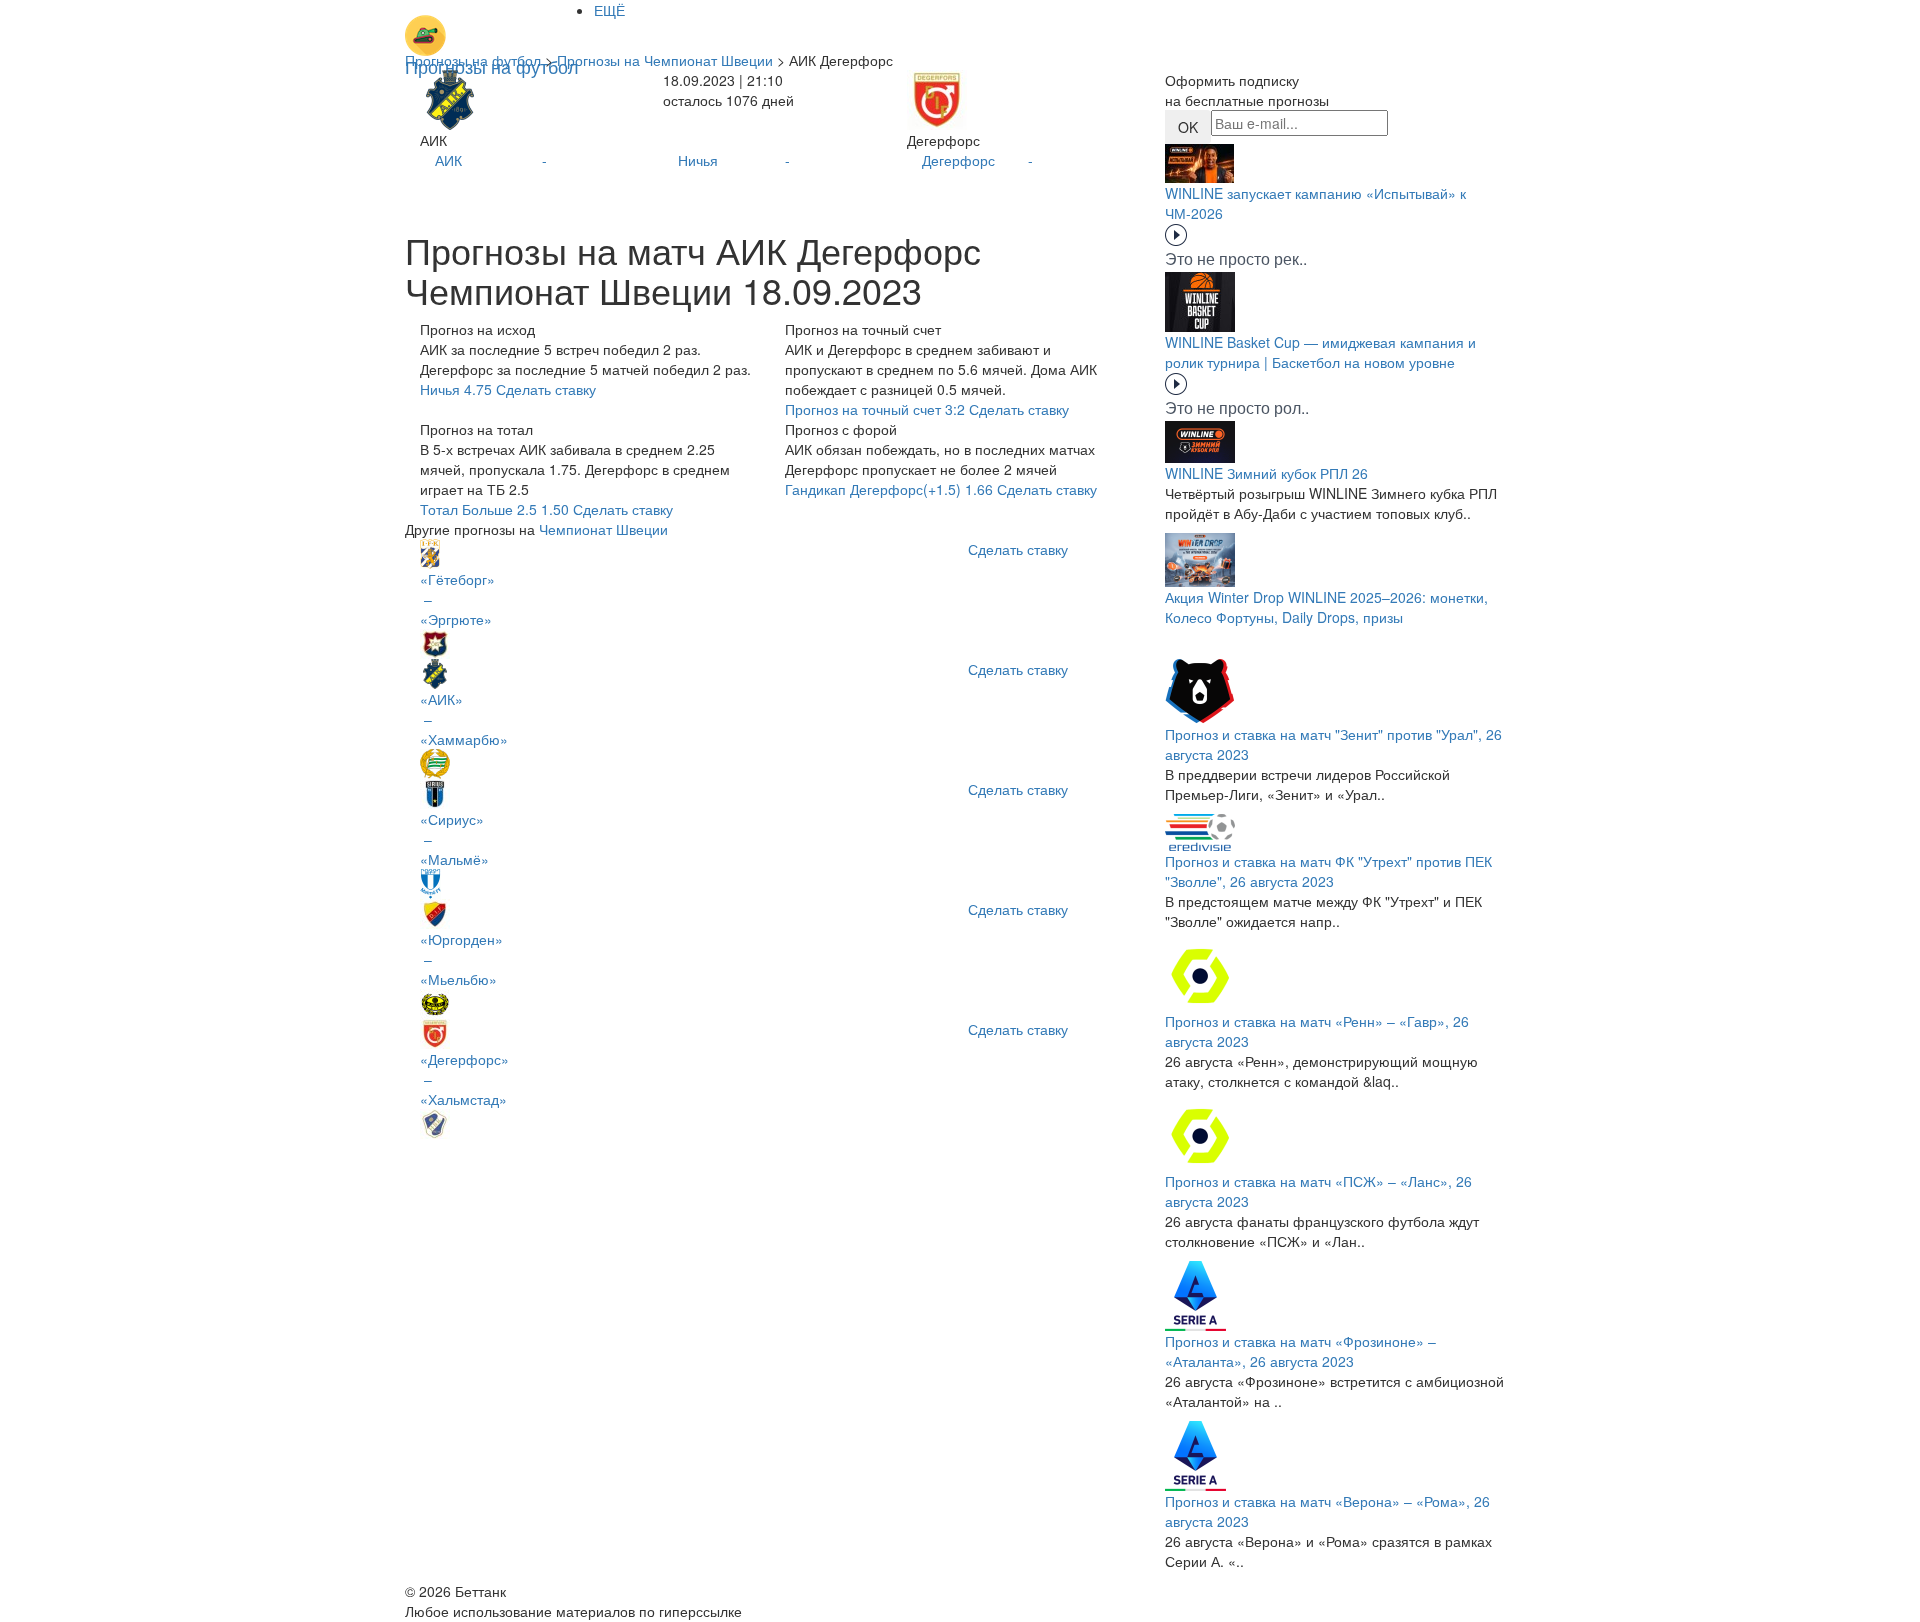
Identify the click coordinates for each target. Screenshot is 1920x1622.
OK (1188, 127)
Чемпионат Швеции (603, 529)
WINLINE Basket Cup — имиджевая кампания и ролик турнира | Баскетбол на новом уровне (1320, 352)
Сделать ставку (1018, 549)
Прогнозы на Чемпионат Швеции (665, 60)
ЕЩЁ (609, 10)
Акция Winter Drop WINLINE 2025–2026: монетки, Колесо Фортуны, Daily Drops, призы (1326, 607)
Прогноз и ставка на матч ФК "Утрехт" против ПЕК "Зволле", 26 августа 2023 (1328, 871)
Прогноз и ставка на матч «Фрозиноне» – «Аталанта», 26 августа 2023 (1300, 1351)
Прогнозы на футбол (473, 60)
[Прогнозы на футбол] (492, 25)
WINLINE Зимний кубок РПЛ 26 (1266, 473)
